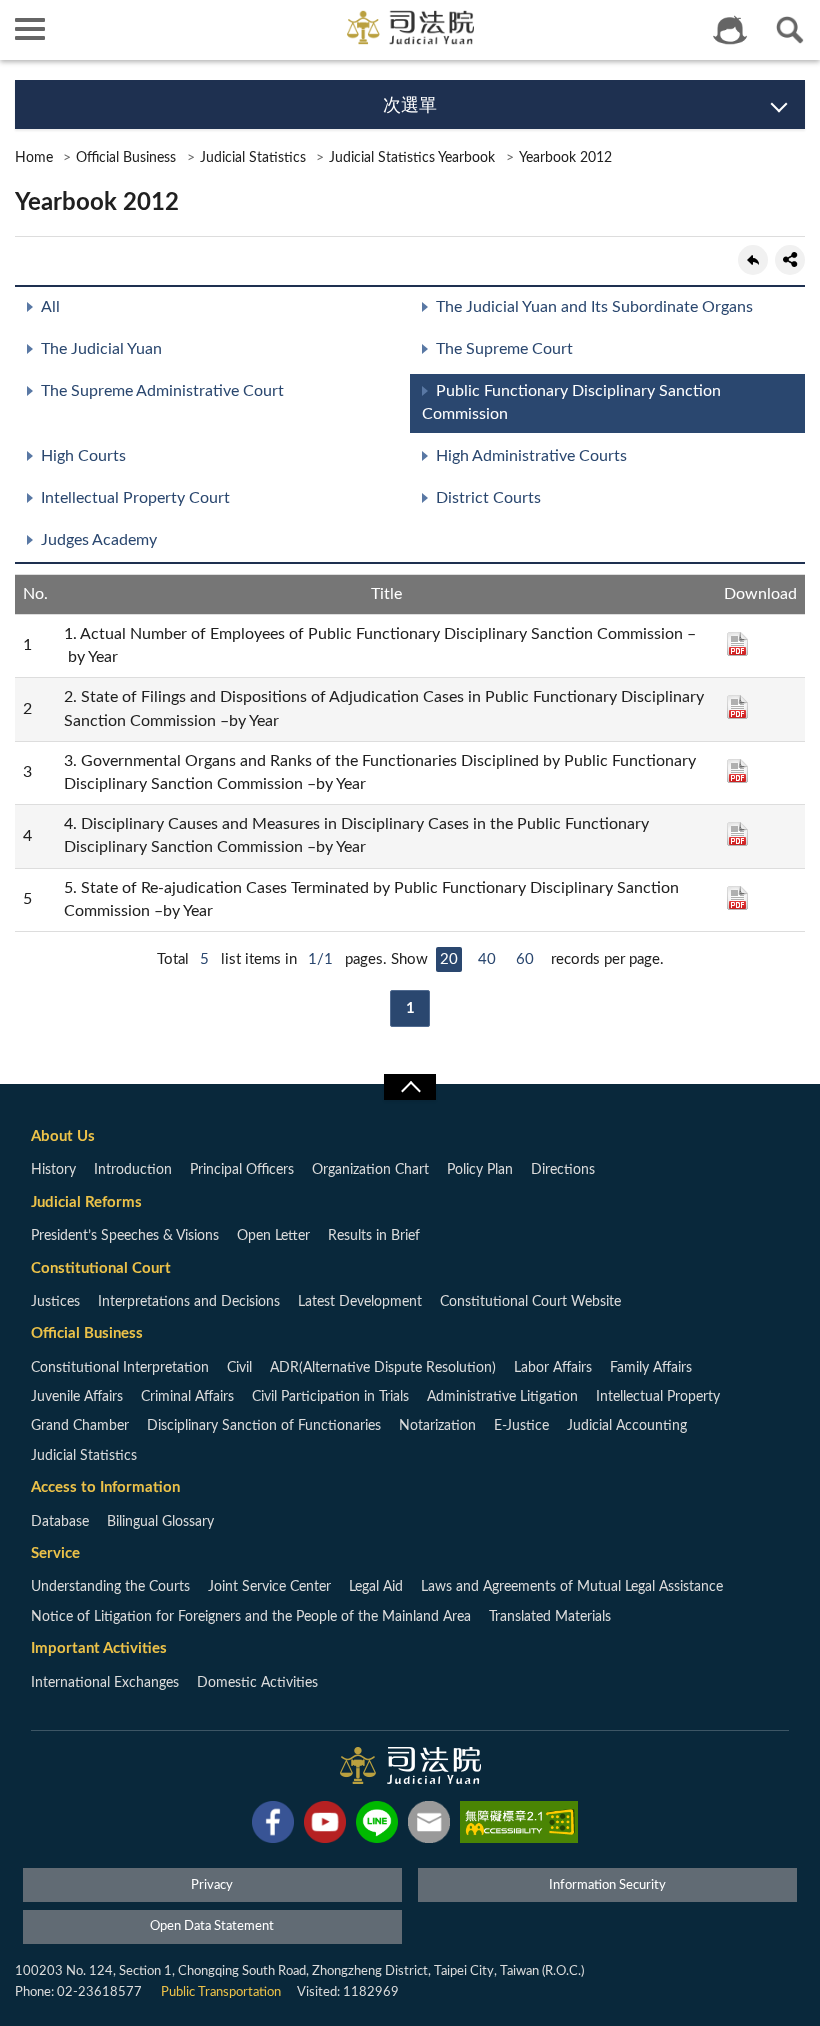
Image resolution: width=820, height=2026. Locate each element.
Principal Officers (242, 1170)
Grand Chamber (80, 1426)
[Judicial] (410, 27)
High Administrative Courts (531, 456)
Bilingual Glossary (160, 1522)
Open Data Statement (212, 1926)
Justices (55, 1302)
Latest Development (360, 1302)
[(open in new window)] (273, 1826)
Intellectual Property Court (135, 498)
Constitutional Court (101, 1268)
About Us (63, 1136)
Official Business (126, 158)
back (753, 260)
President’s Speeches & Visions (125, 1236)
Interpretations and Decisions (189, 1302)
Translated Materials (550, 1617)
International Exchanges (105, 1683)
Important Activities (99, 1648)
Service (55, 1553)
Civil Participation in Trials (330, 1397)
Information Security (607, 1885)
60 (525, 959)
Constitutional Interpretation (120, 1368)
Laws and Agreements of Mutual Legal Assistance (572, 1587)
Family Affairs (651, 1368)
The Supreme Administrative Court (162, 391)
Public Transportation (221, 1992)
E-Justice (521, 1426)
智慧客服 (730, 30)
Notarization (437, 1426)
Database (60, 1522)
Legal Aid (376, 1587)
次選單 (410, 106)
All (50, 307)
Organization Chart (370, 1170)
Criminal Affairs (187, 1397)
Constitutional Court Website (530, 1302)
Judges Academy (99, 540)
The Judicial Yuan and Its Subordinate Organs (594, 307)
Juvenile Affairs (77, 1397)
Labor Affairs (553, 1368)
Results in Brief (374, 1236)
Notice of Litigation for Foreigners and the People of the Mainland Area (251, 1617)
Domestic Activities (257, 1683)
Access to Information (105, 1487)
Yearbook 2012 (565, 158)
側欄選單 (30, 30)
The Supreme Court (504, 349)
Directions (563, 1170)
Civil (239, 1368)
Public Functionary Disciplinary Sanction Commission (571, 402)
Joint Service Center (269, 1587)
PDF (737, 644)
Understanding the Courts (110, 1587)
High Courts (83, 456)
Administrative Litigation (502, 1397)
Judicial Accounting (627, 1426)
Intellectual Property (658, 1397)
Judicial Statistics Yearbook (412, 158)
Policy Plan (480, 1170)
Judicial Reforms (86, 1202)
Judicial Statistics (253, 158)
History (53, 1170)
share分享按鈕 (790, 260)
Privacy (212, 1885)
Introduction (133, 1170)
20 (449, 959)
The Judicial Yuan (101, 349)
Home (34, 158)
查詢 (790, 30)
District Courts (488, 498)
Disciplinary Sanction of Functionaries (264, 1426)
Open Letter (273, 1236)
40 (487, 959)
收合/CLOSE (410, 1087)
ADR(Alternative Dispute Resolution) (383, 1368)
